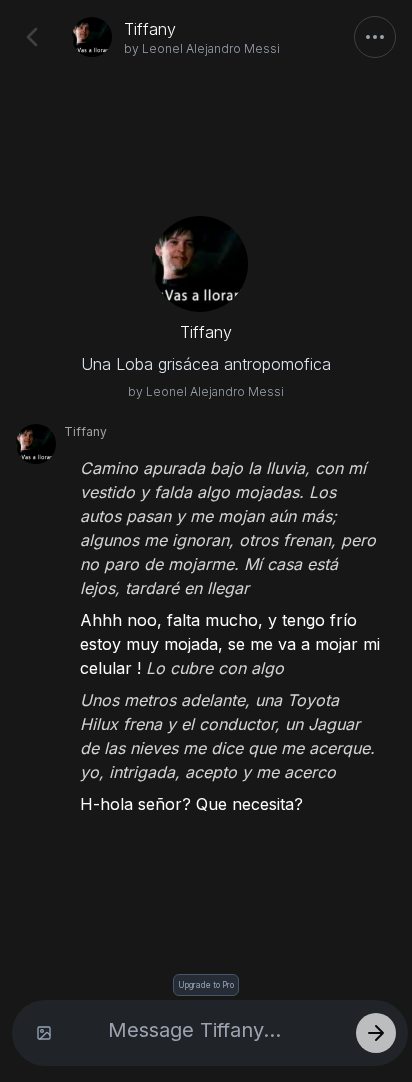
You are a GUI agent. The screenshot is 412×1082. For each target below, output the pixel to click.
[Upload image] (44, 1033)
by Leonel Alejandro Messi (202, 48)
